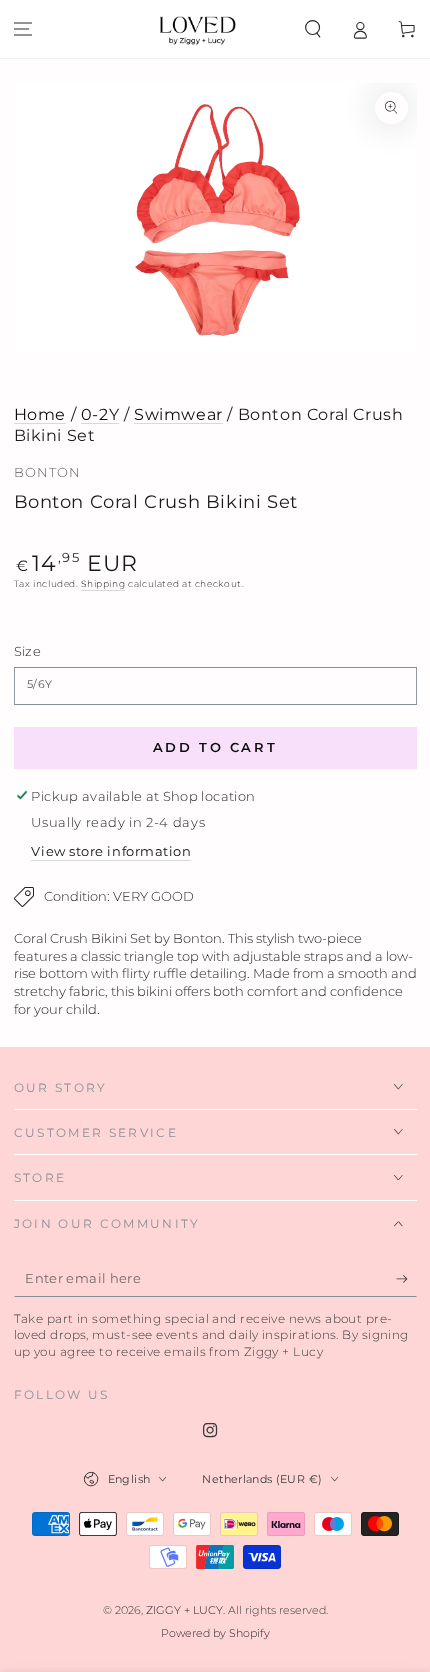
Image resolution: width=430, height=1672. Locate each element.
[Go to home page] (197, 29)
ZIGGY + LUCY (184, 1610)
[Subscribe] (406, 1279)
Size (27, 651)
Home (40, 414)
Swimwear (178, 414)
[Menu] (23, 29)
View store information (111, 851)
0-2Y (100, 414)
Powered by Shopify (215, 1633)
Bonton (48, 472)
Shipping (103, 583)
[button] (313, 29)
